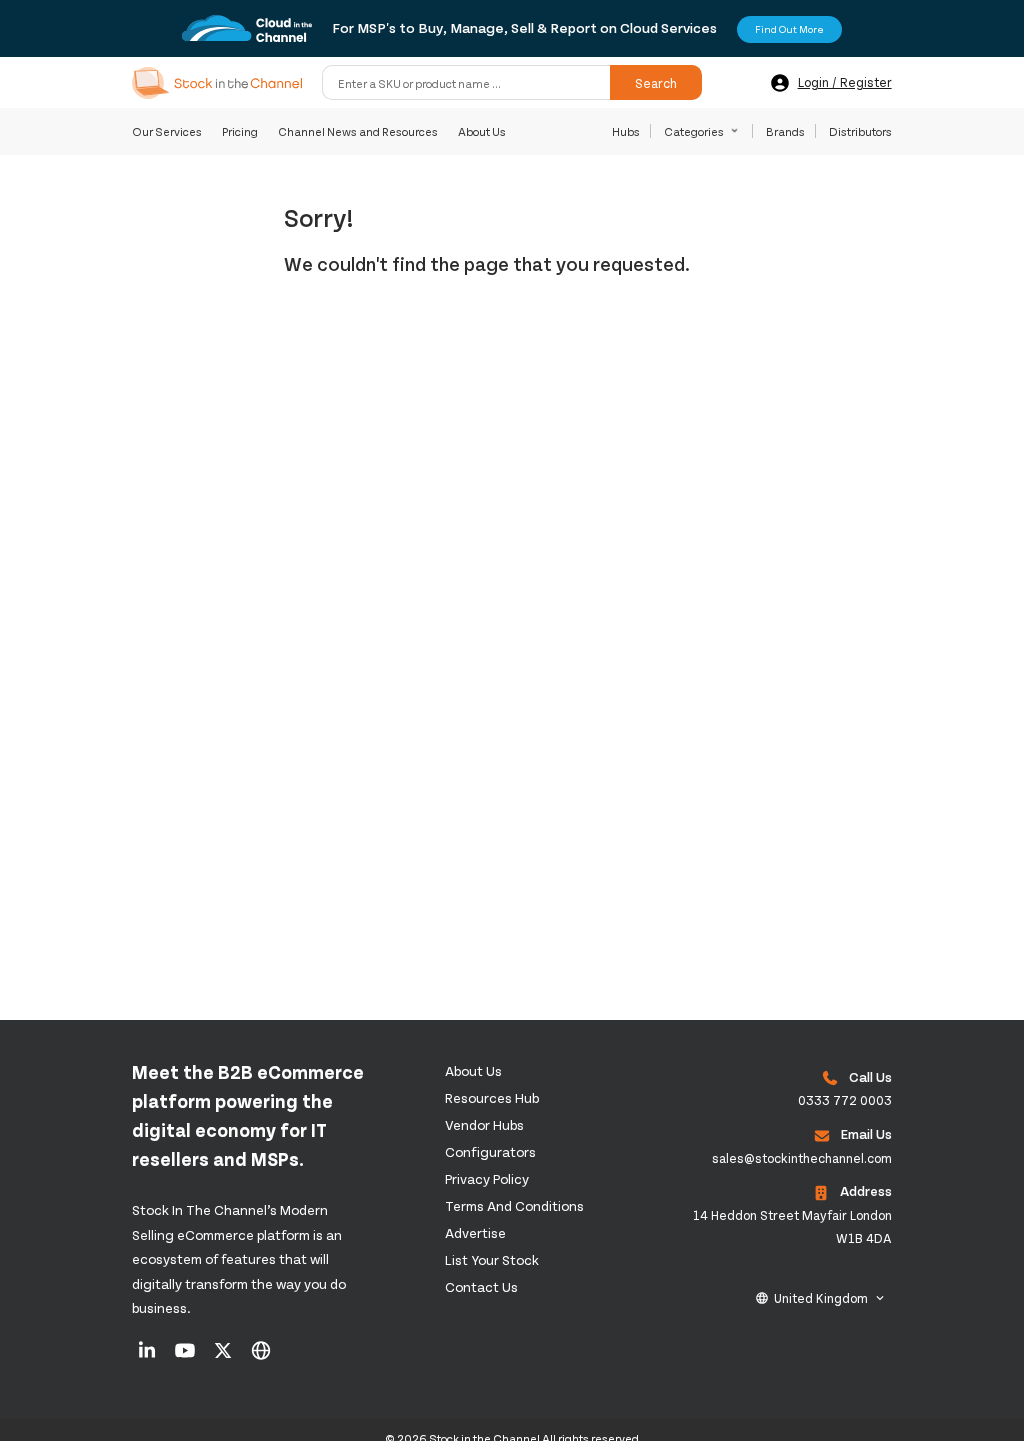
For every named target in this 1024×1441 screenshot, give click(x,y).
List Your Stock (492, 1259)
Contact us (481, 1286)
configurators (490, 1151)
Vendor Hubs (484, 1124)
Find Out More (789, 29)
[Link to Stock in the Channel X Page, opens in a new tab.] (224, 1357)
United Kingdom (821, 1298)
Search (656, 83)
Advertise (475, 1232)
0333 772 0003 (845, 1100)
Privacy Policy (487, 1178)
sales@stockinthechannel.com (802, 1158)
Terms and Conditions (514, 1205)
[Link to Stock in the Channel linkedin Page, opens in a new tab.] (148, 1357)
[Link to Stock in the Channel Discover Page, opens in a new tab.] (261, 1357)
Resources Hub (492, 1097)
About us (473, 1070)
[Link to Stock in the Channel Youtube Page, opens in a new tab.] (186, 1357)
